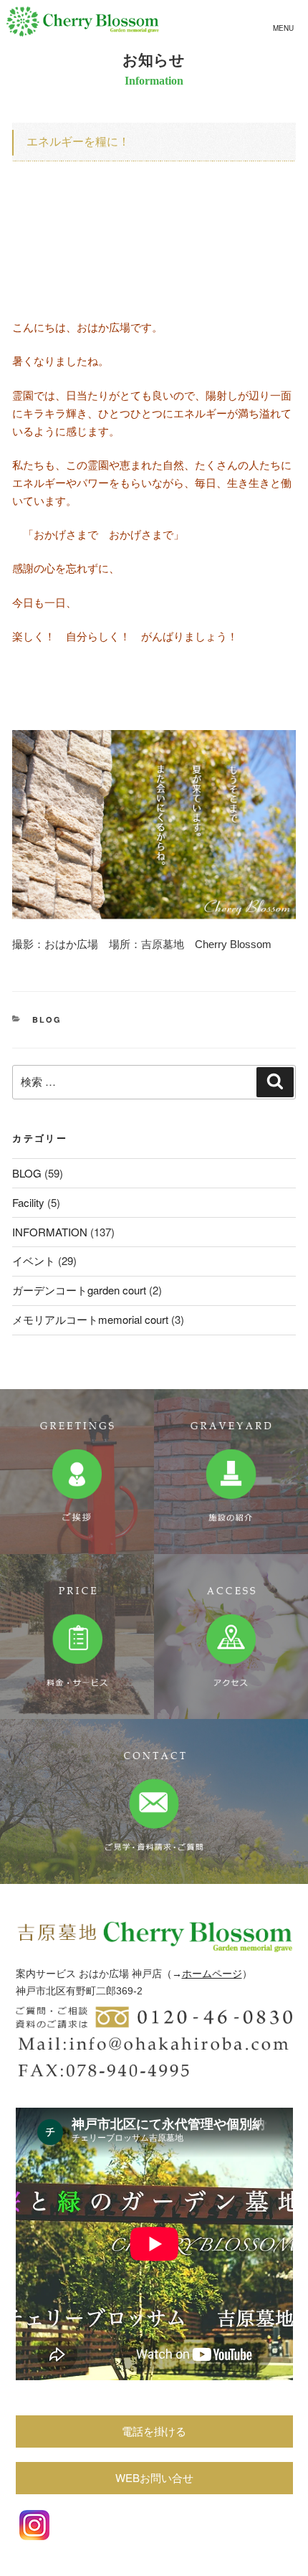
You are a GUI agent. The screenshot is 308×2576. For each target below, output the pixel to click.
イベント (34, 1260)
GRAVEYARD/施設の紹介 (231, 1472)
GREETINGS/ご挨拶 (77, 1472)
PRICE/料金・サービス (77, 1637)
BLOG (47, 1019)
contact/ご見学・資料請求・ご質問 (154, 1801)
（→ (172, 1974)
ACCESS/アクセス (231, 1637)
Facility (28, 1202)
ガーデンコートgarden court (79, 1290)
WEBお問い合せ (154, 2477)
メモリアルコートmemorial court (90, 1319)
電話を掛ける (154, 2431)
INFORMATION (50, 1232)
